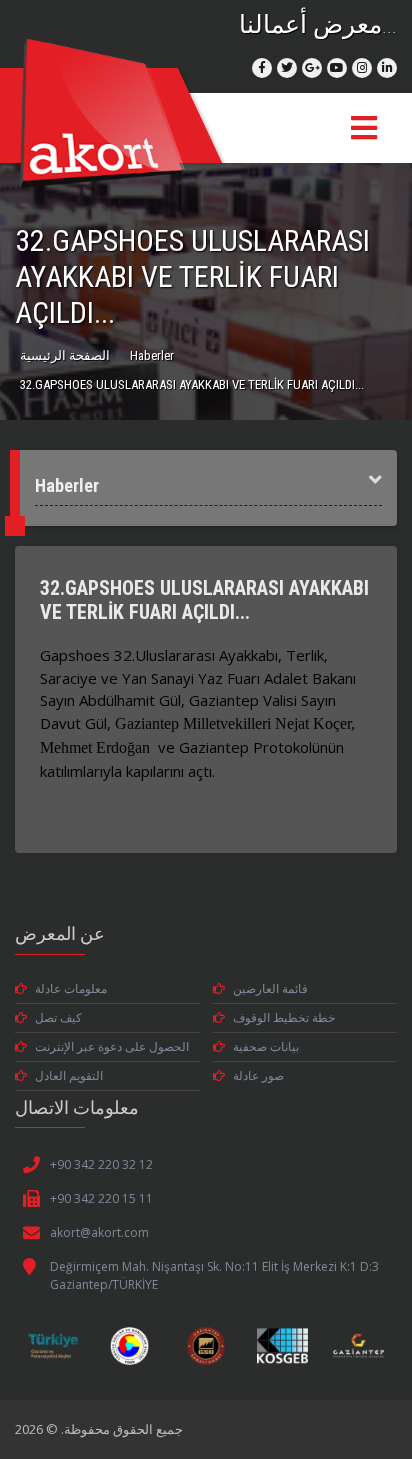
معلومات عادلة (71, 988)
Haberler (152, 355)
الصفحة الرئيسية (65, 355)
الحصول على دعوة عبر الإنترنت (112, 1046)
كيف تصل (58, 1017)
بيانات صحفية (266, 1046)
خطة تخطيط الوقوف (284, 1017)
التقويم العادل (69, 1075)
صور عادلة (258, 1075)
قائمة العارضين (270, 988)
